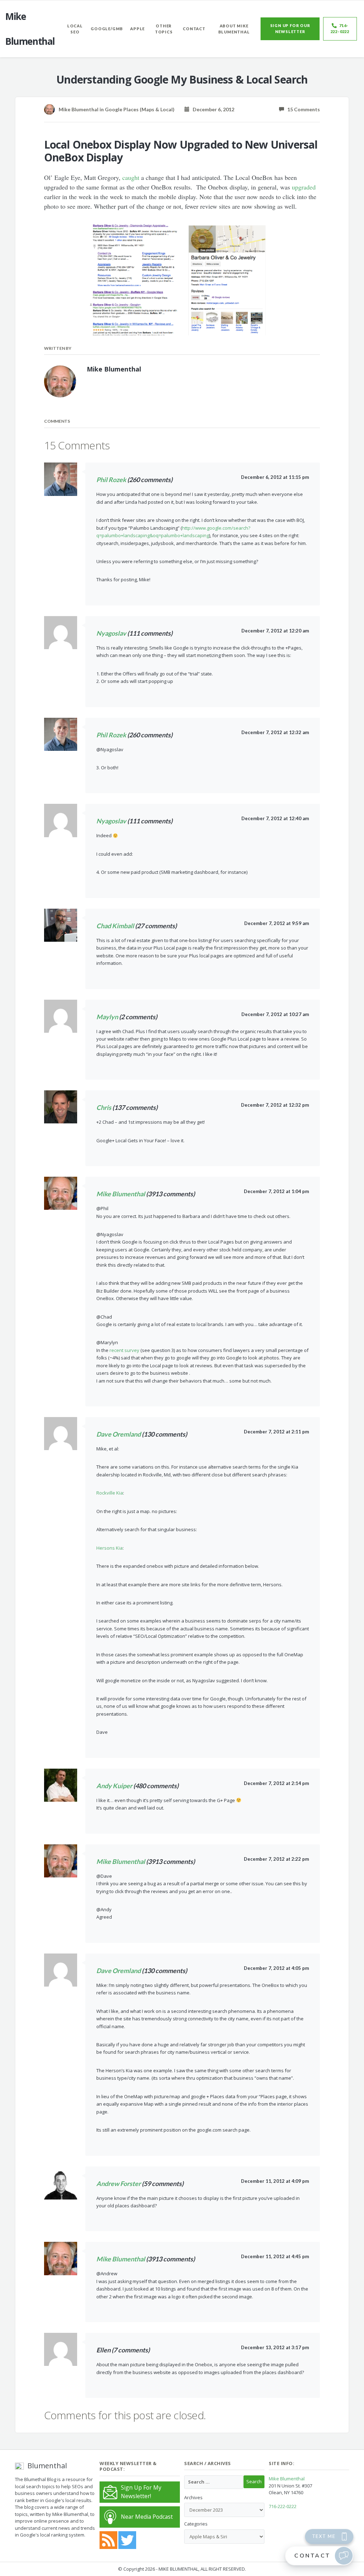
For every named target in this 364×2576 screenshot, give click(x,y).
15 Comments (302, 109)
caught (131, 177)
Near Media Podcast (147, 2517)
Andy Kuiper (114, 1786)
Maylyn (107, 1017)
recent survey (124, 1350)
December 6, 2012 (212, 109)
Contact (194, 29)
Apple (137, 29)
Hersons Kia (109, 1548)
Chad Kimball (115, 926)
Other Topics (164, 29)
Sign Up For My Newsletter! (141, 2492)
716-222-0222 (340, 28)
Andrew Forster (119, 2184)
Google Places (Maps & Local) (140, 109)
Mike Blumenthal (121, 1194)
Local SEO (75, 29)
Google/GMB (107, 29)
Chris (104, 1107)
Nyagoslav (111, 633)
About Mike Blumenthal (234, 29)
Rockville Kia (110, 1493)
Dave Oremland (119, 1434)
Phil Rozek (111, 480)
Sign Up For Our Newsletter (290, 28)
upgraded (304, 187)
